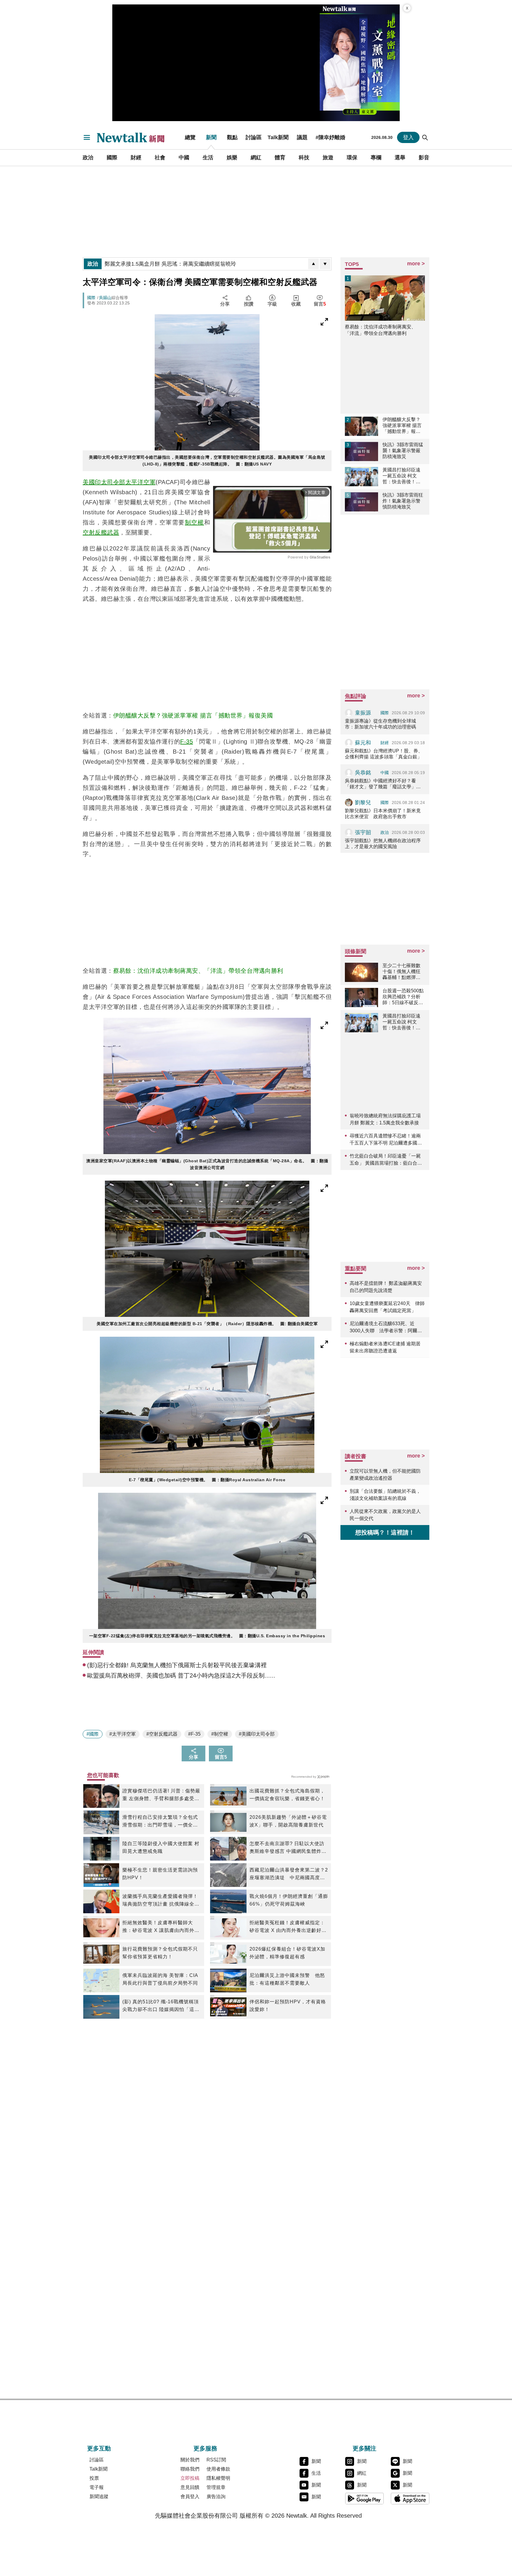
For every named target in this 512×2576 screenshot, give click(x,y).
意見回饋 (190, 2487)
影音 (424, 158)
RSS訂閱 (216, 2460)
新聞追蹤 (99, 2496)
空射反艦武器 (101, 532)
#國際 (93, 1734)
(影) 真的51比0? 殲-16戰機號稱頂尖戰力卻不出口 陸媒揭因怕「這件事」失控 (161, 2006)
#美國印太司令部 (257, 1734)
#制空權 (220, 1734)
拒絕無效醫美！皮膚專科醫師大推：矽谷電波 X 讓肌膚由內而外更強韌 (161, 1927)
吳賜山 (105, 298)
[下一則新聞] (325, 264)
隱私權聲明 (218, 2478)
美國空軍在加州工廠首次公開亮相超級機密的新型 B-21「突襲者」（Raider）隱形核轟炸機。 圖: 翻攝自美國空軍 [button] (207, 1324)
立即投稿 (190, 2478)
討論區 (254, 137)
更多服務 (205, 2448)
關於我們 (190, 2460)
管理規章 (216, 2487)
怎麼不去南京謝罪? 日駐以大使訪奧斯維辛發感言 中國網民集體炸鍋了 (288, 1848)
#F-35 (194, 1734)
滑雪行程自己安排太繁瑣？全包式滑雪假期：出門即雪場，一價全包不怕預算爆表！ (160, 1822)
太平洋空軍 (141, 482)
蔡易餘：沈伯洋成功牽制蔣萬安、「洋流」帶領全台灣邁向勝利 (198, 971)
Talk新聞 (278, 137)
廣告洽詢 (216, 2496)
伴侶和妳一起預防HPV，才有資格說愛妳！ (288, 2006)
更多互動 (99, 2448)
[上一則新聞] (313, 264)
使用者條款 (218, 2469)
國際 (112, 158)
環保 (352, 158)
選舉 (400, 158)
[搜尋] (425, 137)
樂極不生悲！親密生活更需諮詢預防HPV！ (160, 1874)
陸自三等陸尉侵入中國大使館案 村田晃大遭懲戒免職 (161, 1847)
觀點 (232, 137)
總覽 (190, 137)
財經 (136, 158)
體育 (280, 158)
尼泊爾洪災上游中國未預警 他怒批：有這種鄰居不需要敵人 (287, 1979)
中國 (184, 158)
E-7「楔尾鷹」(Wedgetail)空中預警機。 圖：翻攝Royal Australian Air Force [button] (207, 1480)
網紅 (256, 158)
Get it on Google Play (364, 2498)
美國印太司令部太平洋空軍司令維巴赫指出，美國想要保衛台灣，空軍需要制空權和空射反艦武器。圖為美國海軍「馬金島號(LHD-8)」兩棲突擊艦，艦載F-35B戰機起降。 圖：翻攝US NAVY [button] (207, 461)
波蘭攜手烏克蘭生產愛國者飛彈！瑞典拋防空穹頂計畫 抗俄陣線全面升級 (161, 1901)
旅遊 (328, 158)
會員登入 (190, 2496)
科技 (304, 158)
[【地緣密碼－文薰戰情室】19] (360, 63)
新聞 (211, 137)
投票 (94, 2478)
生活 (208, 158)
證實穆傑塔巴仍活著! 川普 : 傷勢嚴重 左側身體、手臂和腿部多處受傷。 (161, 1795)
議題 (302, 137)
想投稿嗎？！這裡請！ (385, 1532)
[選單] (87, 137)
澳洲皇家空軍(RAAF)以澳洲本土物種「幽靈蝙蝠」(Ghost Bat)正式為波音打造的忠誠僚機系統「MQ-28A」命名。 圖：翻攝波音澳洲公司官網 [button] (207, 1164)
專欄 (376, 158)
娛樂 (232, 158)
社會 (160, 158)
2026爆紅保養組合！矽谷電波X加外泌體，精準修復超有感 (287, 1953)
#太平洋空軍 (123, 1734)
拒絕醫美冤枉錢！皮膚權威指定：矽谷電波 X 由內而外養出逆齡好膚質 (288, 1927)
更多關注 (364, 2448)
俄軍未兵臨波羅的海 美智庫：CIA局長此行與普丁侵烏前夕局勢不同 (160, 1979)
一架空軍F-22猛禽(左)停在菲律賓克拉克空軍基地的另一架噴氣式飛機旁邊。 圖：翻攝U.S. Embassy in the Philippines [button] (207, 1636)
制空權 (195, 522)
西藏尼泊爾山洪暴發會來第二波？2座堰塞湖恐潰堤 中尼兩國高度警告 (289, 1874)
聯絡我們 (190, 2469)
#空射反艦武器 (162, 1734)
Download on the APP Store (410, 2498)
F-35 (187, 741)
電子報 (97, 2487)
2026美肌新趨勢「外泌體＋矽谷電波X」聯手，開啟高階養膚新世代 (288, 1821)
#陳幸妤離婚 (330, 137)
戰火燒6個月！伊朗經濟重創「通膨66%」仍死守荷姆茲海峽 (289, 1900)
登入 (408, 137)
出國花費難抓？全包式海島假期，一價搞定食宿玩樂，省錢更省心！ (287, 1795)
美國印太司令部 (104, 482)
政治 (88, 158)
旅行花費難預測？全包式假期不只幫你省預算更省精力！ (160, 1953)
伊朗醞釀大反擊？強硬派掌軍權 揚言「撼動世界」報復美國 (193, 715)
